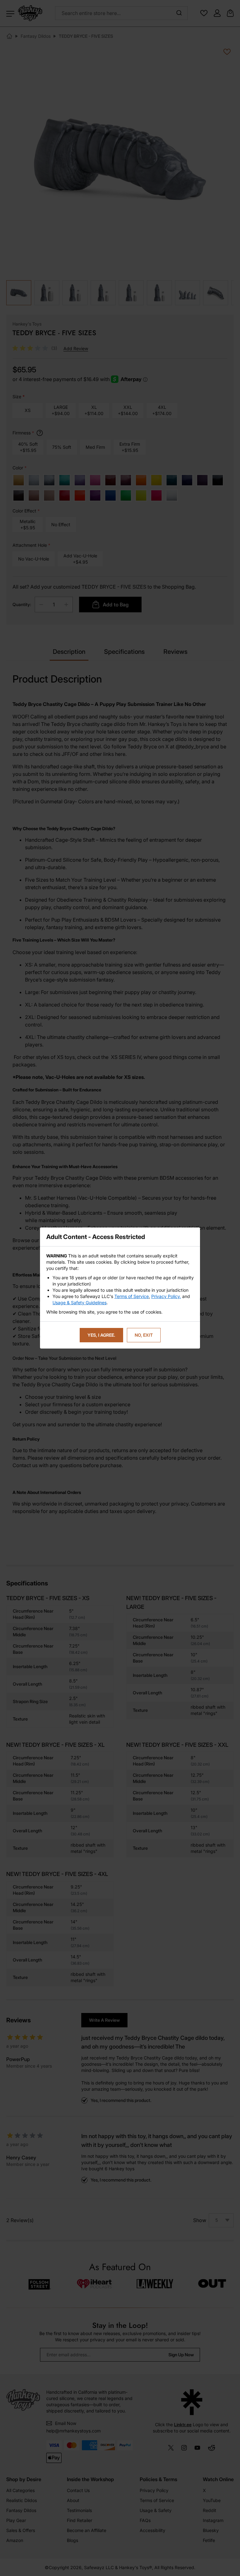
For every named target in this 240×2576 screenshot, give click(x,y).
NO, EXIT (144, 1335)
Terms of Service (132, 1296)
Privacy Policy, (166, 1296)
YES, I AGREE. (101, 1335)
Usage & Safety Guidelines (80, 1303)
